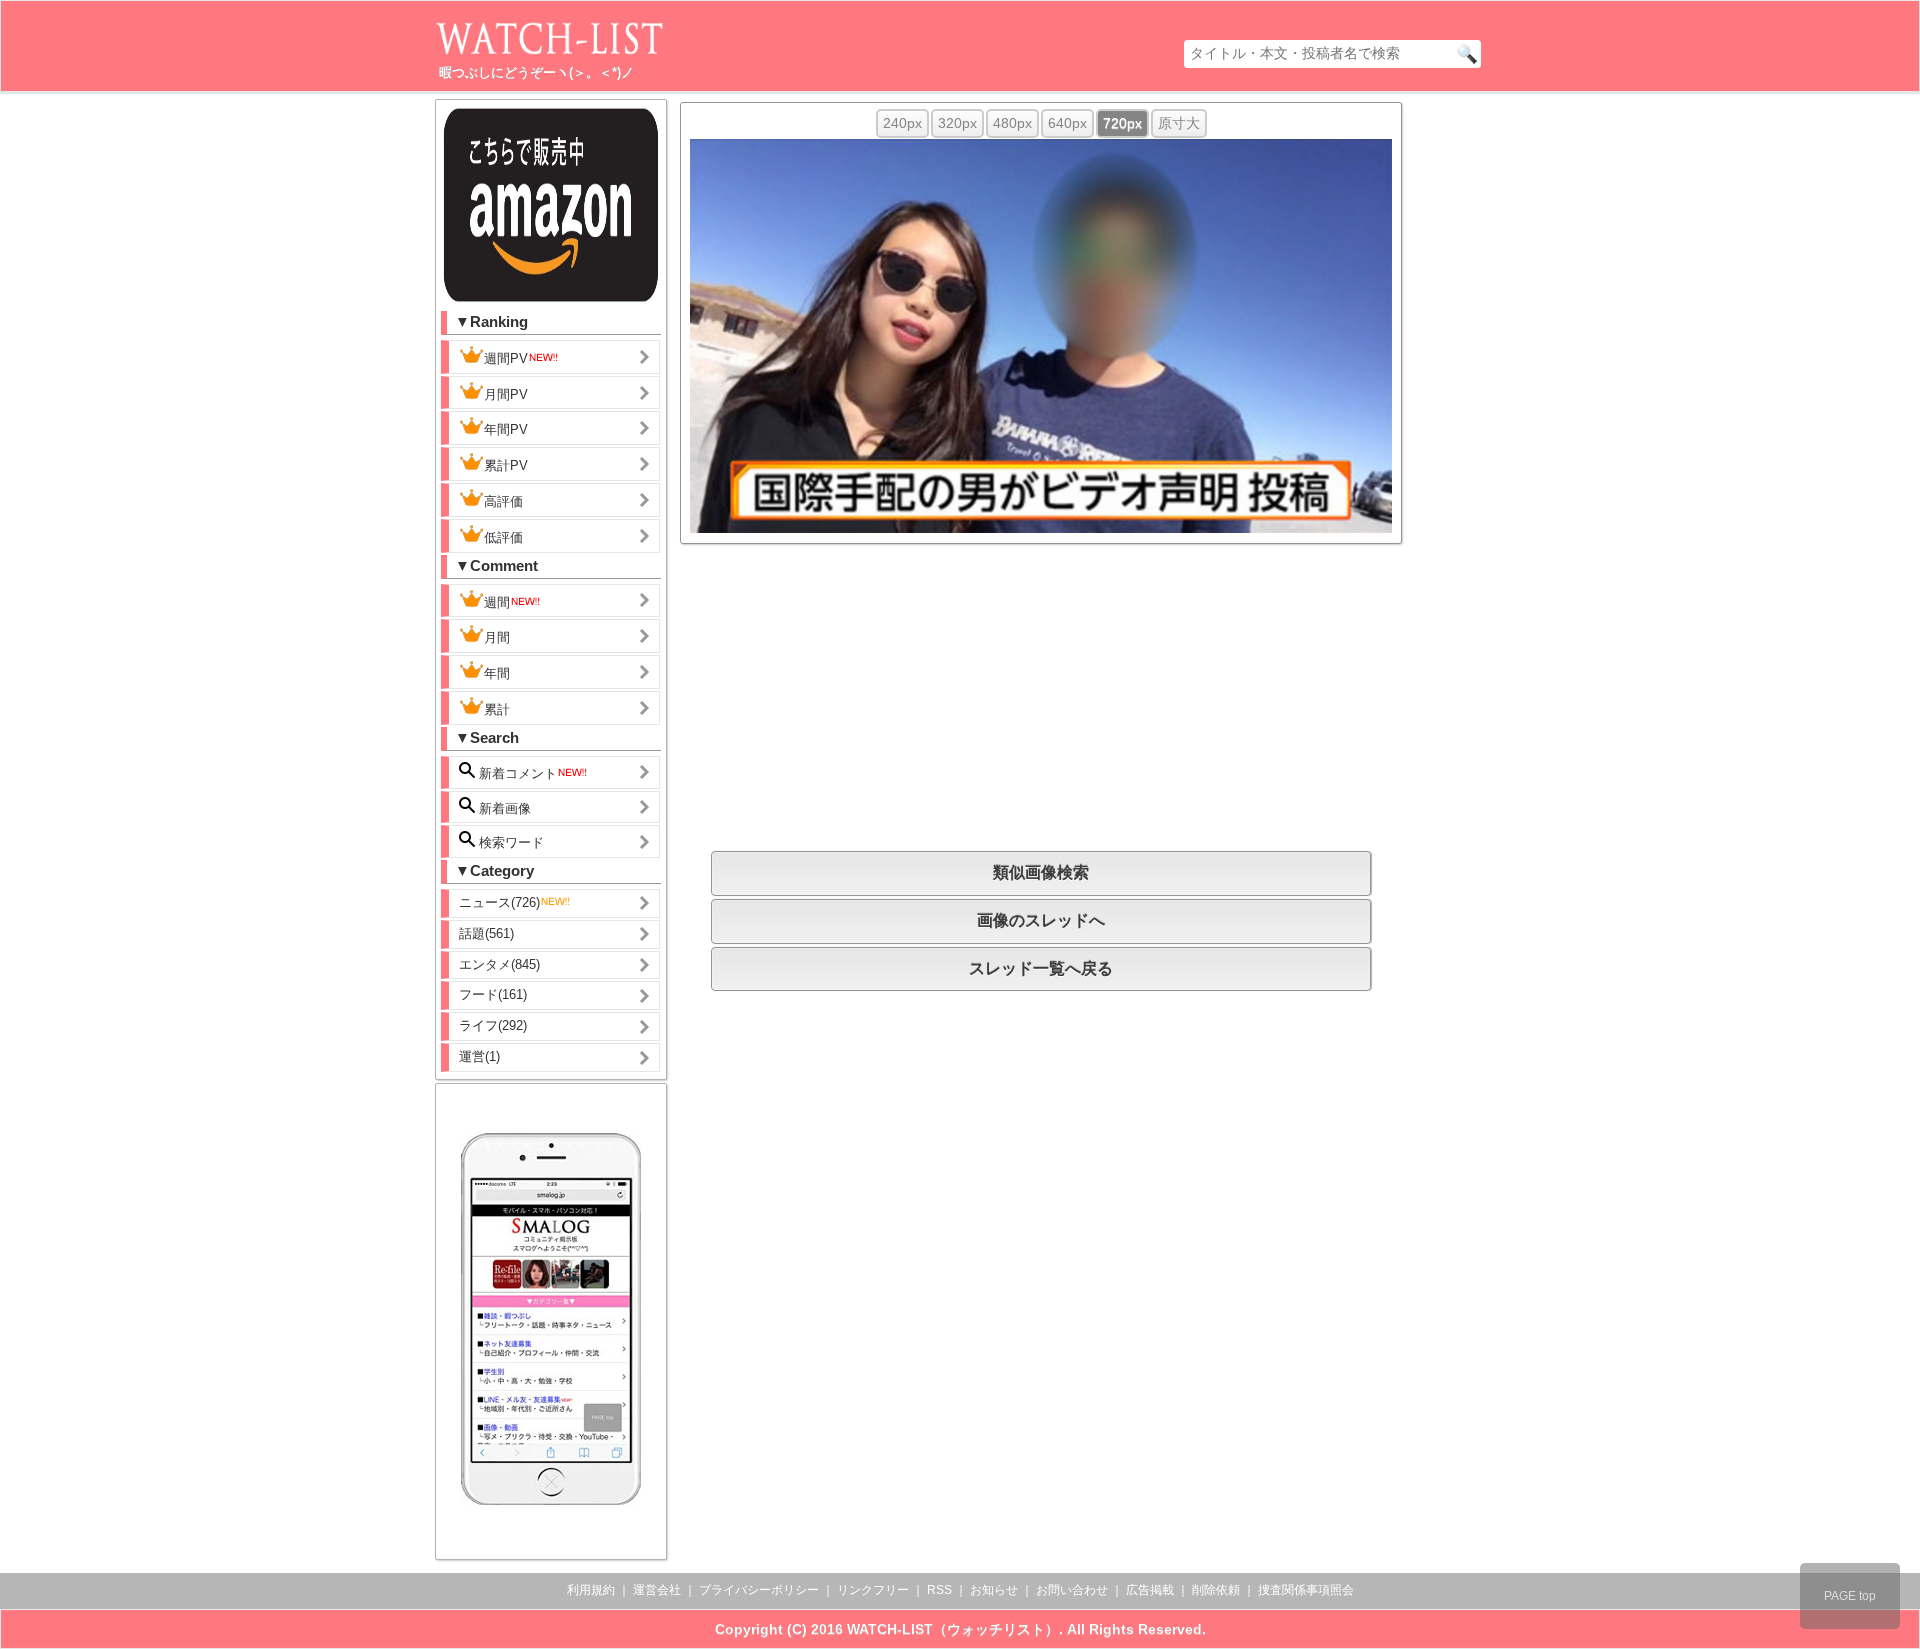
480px (1012, 123)
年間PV (506, 429)
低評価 (503, 537)
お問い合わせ (1072, 1590)
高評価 (503, 501)
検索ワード (509, 842)
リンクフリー (873, 1590)
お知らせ (994, 1590)
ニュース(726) (499, 902)
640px (1067, 123)
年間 (497, 673)
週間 (497, 602)
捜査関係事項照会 (1306, 1590)
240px (902, 123)
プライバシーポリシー (759, 1590)
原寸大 (1179, 123)
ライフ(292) (493, 1025)
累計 (497, 709)
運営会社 (657, 1590)
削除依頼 (1216, 1590)
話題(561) (486, 933)
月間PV (506, 394)
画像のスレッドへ (1041, 920)
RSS (939, 1590)
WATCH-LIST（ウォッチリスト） (953, 1629)
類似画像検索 (1041, 872)
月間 (497, 637)
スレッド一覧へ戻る (1041, 968)
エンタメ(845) (499, 964)
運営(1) (479, 1056)
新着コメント (516, 773)
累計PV (506, 465)
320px (957, 123)
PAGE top (1850, 1596)
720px (1122, 123)
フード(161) (493, 994)
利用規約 (591, 1590)
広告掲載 (1150, 1590)
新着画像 (503, 808)
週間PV (506, 358)
